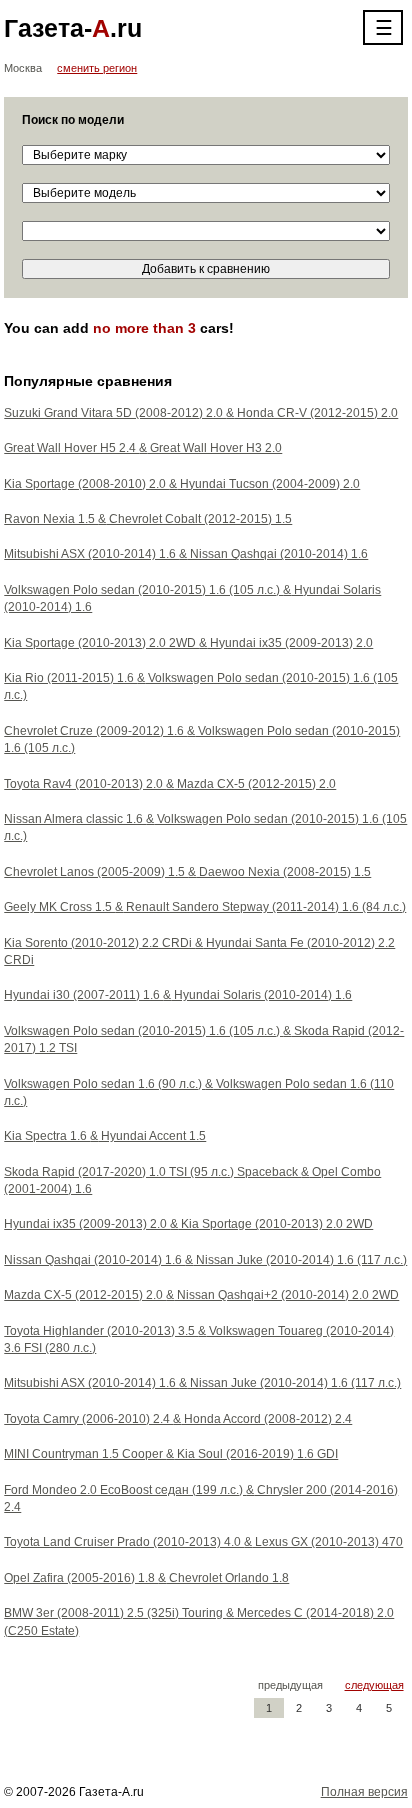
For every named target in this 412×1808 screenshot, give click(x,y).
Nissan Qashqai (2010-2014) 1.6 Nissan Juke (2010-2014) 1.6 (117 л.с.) (205, 1260)
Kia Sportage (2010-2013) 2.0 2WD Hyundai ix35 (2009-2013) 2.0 (188, 643)
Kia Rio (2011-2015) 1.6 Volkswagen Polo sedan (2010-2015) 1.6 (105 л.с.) (201, 686)
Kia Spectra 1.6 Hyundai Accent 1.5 (105, 1136)
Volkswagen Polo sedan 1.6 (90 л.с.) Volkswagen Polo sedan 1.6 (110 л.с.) (199, 1092)
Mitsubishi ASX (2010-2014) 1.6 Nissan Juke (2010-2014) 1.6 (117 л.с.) (202, 1383)
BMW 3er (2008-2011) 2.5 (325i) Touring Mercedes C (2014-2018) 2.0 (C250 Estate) (199, 1621)
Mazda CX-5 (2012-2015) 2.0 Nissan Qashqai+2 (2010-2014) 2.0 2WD (201, 1295)
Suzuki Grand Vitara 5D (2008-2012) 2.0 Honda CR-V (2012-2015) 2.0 (201, 413)
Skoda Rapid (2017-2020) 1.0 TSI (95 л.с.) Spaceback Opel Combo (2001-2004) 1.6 (192, 1180)
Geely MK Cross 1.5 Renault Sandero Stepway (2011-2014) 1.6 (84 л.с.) (205, 907)
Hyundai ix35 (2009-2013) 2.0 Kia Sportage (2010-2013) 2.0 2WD (188, 1224)
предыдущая (290, 1685)
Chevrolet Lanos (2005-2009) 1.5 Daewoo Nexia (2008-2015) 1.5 (187, 872)
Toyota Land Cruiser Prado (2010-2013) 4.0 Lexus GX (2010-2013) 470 (203, 1542)
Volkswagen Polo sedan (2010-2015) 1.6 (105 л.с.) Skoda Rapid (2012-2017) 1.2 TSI (204, 1039)
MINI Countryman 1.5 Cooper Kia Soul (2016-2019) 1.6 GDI (171, 1454)
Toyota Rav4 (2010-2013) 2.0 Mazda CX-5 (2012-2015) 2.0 (170, 784)
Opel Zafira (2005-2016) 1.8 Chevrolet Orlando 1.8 (146, 1578)
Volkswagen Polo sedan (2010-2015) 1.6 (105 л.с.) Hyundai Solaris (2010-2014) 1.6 (192, 598)
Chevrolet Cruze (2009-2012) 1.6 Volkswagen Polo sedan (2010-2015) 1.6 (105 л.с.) (202, 739)
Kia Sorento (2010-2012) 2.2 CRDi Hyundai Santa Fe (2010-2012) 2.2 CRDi (199, 951)
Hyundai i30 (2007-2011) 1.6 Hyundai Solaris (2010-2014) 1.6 (178, 995)
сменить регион (97, 68)
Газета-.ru (73, 28)
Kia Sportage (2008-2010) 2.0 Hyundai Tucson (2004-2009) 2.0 (182, 484)
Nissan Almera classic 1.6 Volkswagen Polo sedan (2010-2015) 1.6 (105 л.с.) (205, 827)
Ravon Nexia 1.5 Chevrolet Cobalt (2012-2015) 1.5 (148, 519)
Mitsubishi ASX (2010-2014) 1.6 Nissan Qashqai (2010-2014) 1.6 (186, 554)
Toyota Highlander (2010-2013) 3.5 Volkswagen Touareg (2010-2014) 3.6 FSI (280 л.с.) (199, 1339)
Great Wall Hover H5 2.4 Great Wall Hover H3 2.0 (143, 448)
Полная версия (364, 1792)
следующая (374, 1685)
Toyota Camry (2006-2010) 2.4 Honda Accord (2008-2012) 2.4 (178, 1419)
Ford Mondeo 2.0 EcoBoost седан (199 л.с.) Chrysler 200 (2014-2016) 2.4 (201, 1498)
